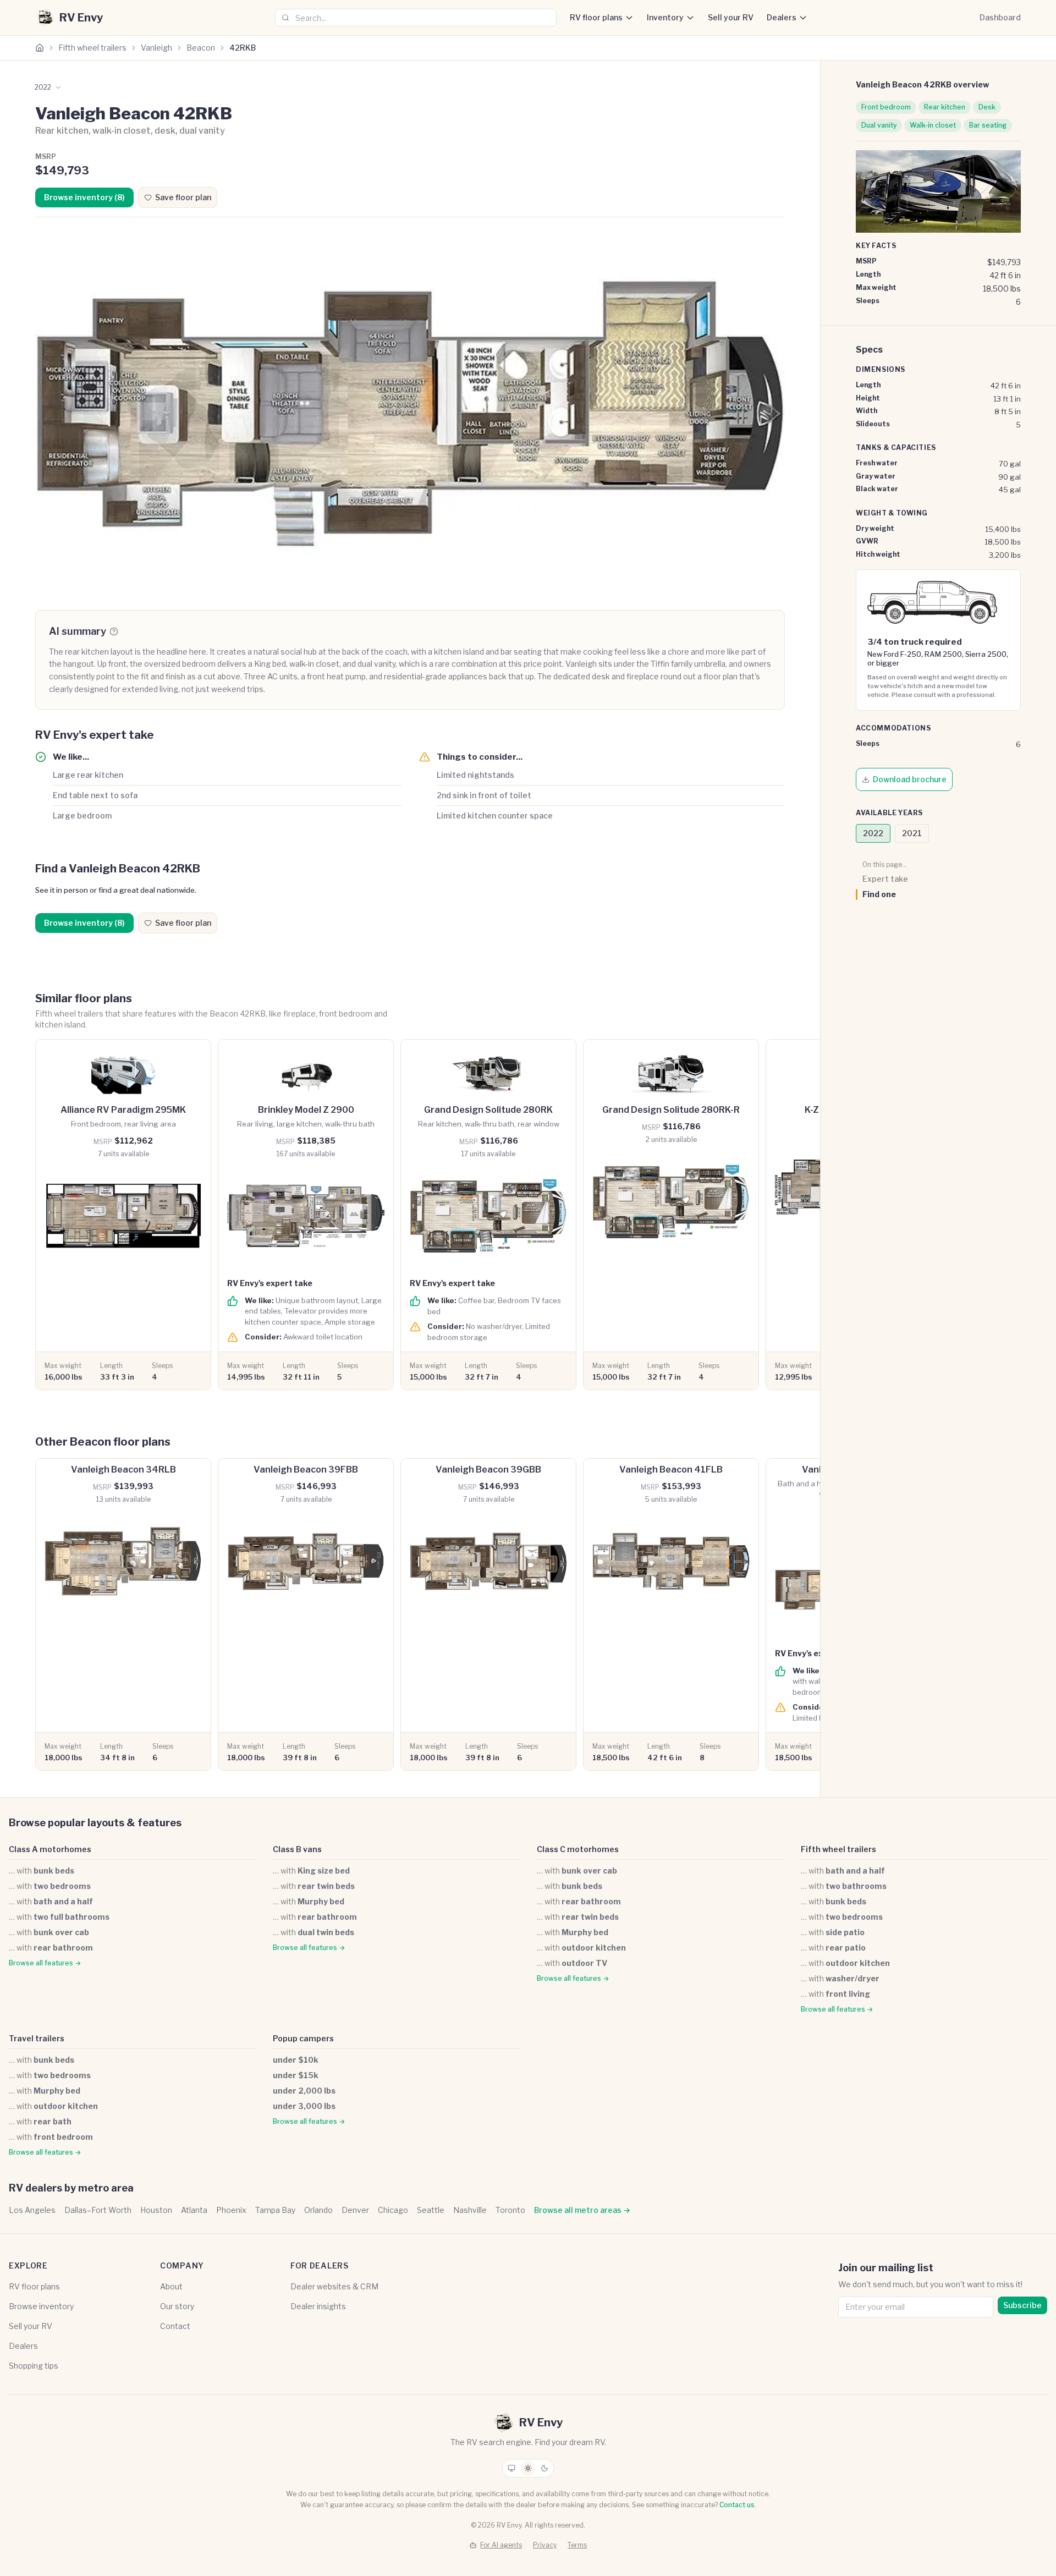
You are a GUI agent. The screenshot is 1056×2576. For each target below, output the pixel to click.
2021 (912, 833)
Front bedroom (886, 107)
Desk (987, 107)
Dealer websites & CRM (334, 2286)
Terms (577, 2545)
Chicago (393, 2210)
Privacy (545, 2545)
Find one (879, 894)
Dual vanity (879, 125)
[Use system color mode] (512, 2468)
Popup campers (303, 2038)
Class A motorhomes (50, 1849)
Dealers (782, 17)
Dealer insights (318, 2306)
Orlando (318, 2210)
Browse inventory (41, 2306)
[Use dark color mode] (544, 2468)
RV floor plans (596, 17)
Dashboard (1000, 17)
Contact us (737, 2505)
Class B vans (297, 1849)
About (171, 2286)
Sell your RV (731, 17)
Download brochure (910, 779)
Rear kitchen (945, 107)
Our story (177, 2306)
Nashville (470, 2210)
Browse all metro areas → (582, 2210)
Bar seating (988, 125)
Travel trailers (37, 2038)
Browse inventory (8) (84, 197)
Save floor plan (183, 197)
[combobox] (416, 18)
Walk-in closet (933, 125)
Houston (156, 2210)
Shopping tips (34, 2366)
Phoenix (231, 2210)
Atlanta (194, 2210)
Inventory (665, 17)
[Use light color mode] (528, 2468)
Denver (355, 2210)
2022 (873, 833)
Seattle (431, 2210)
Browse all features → (45, 1963)
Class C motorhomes (578, 1849)
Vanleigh (156, 48)
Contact (175, 2326)
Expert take (885, 879)
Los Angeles (32, 2210)
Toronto (510, 2210)
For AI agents (501, 2545)
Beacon (201, 48)
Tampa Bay (275, 2210)
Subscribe (1022, 2305)
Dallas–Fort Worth (98, 2210)
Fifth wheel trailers (92, 48)
